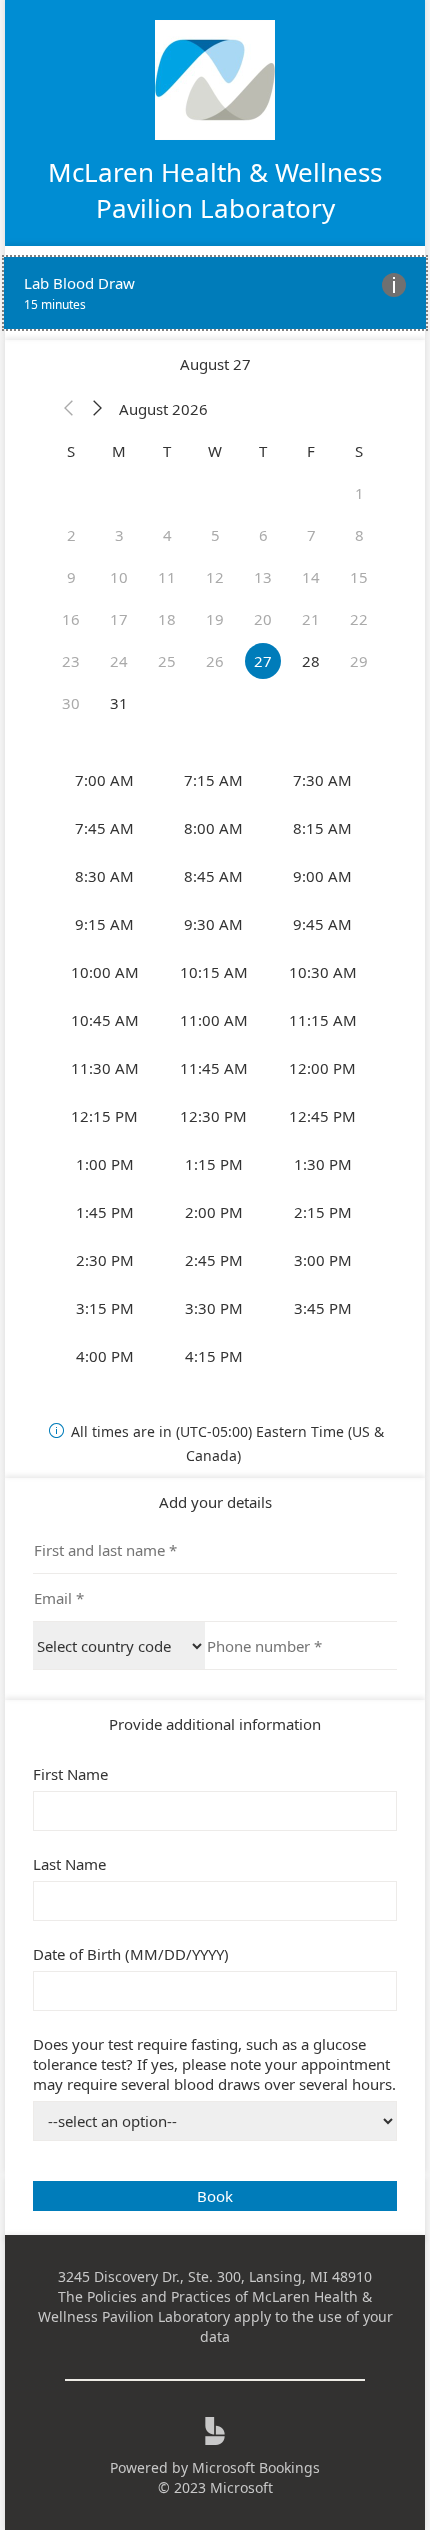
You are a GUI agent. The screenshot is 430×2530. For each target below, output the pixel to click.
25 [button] (167, 661)
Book (215, 2196)
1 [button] (359, 493)
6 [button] (263, 535)
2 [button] (71, 535)
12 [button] (215, 577)
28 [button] (311, 661)
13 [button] (263, 577)
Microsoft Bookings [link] (256, 2467)
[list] (215, 293)
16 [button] (71, 619)
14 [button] (311, 577)
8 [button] (359, 535)
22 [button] (359, 619)
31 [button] (119, 703)
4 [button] (167, 535)
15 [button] (359, 577)
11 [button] (167, 577)
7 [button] (311, 535)
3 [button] (119, 535)
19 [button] (215, 619)
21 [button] (311, 619)
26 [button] (215, 661)
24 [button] (119, 661)
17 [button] (119, 619)
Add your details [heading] (215, 1502)
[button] (69, 409)
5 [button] (215, 535)
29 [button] (359, 661)
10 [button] (119, 577)
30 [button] (71, 703)
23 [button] (71, 661)
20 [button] (263, 619)
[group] (215, 1068)
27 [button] (263, 661)
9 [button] (71, 577)
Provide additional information (215, 1724)
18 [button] (167, 619)
